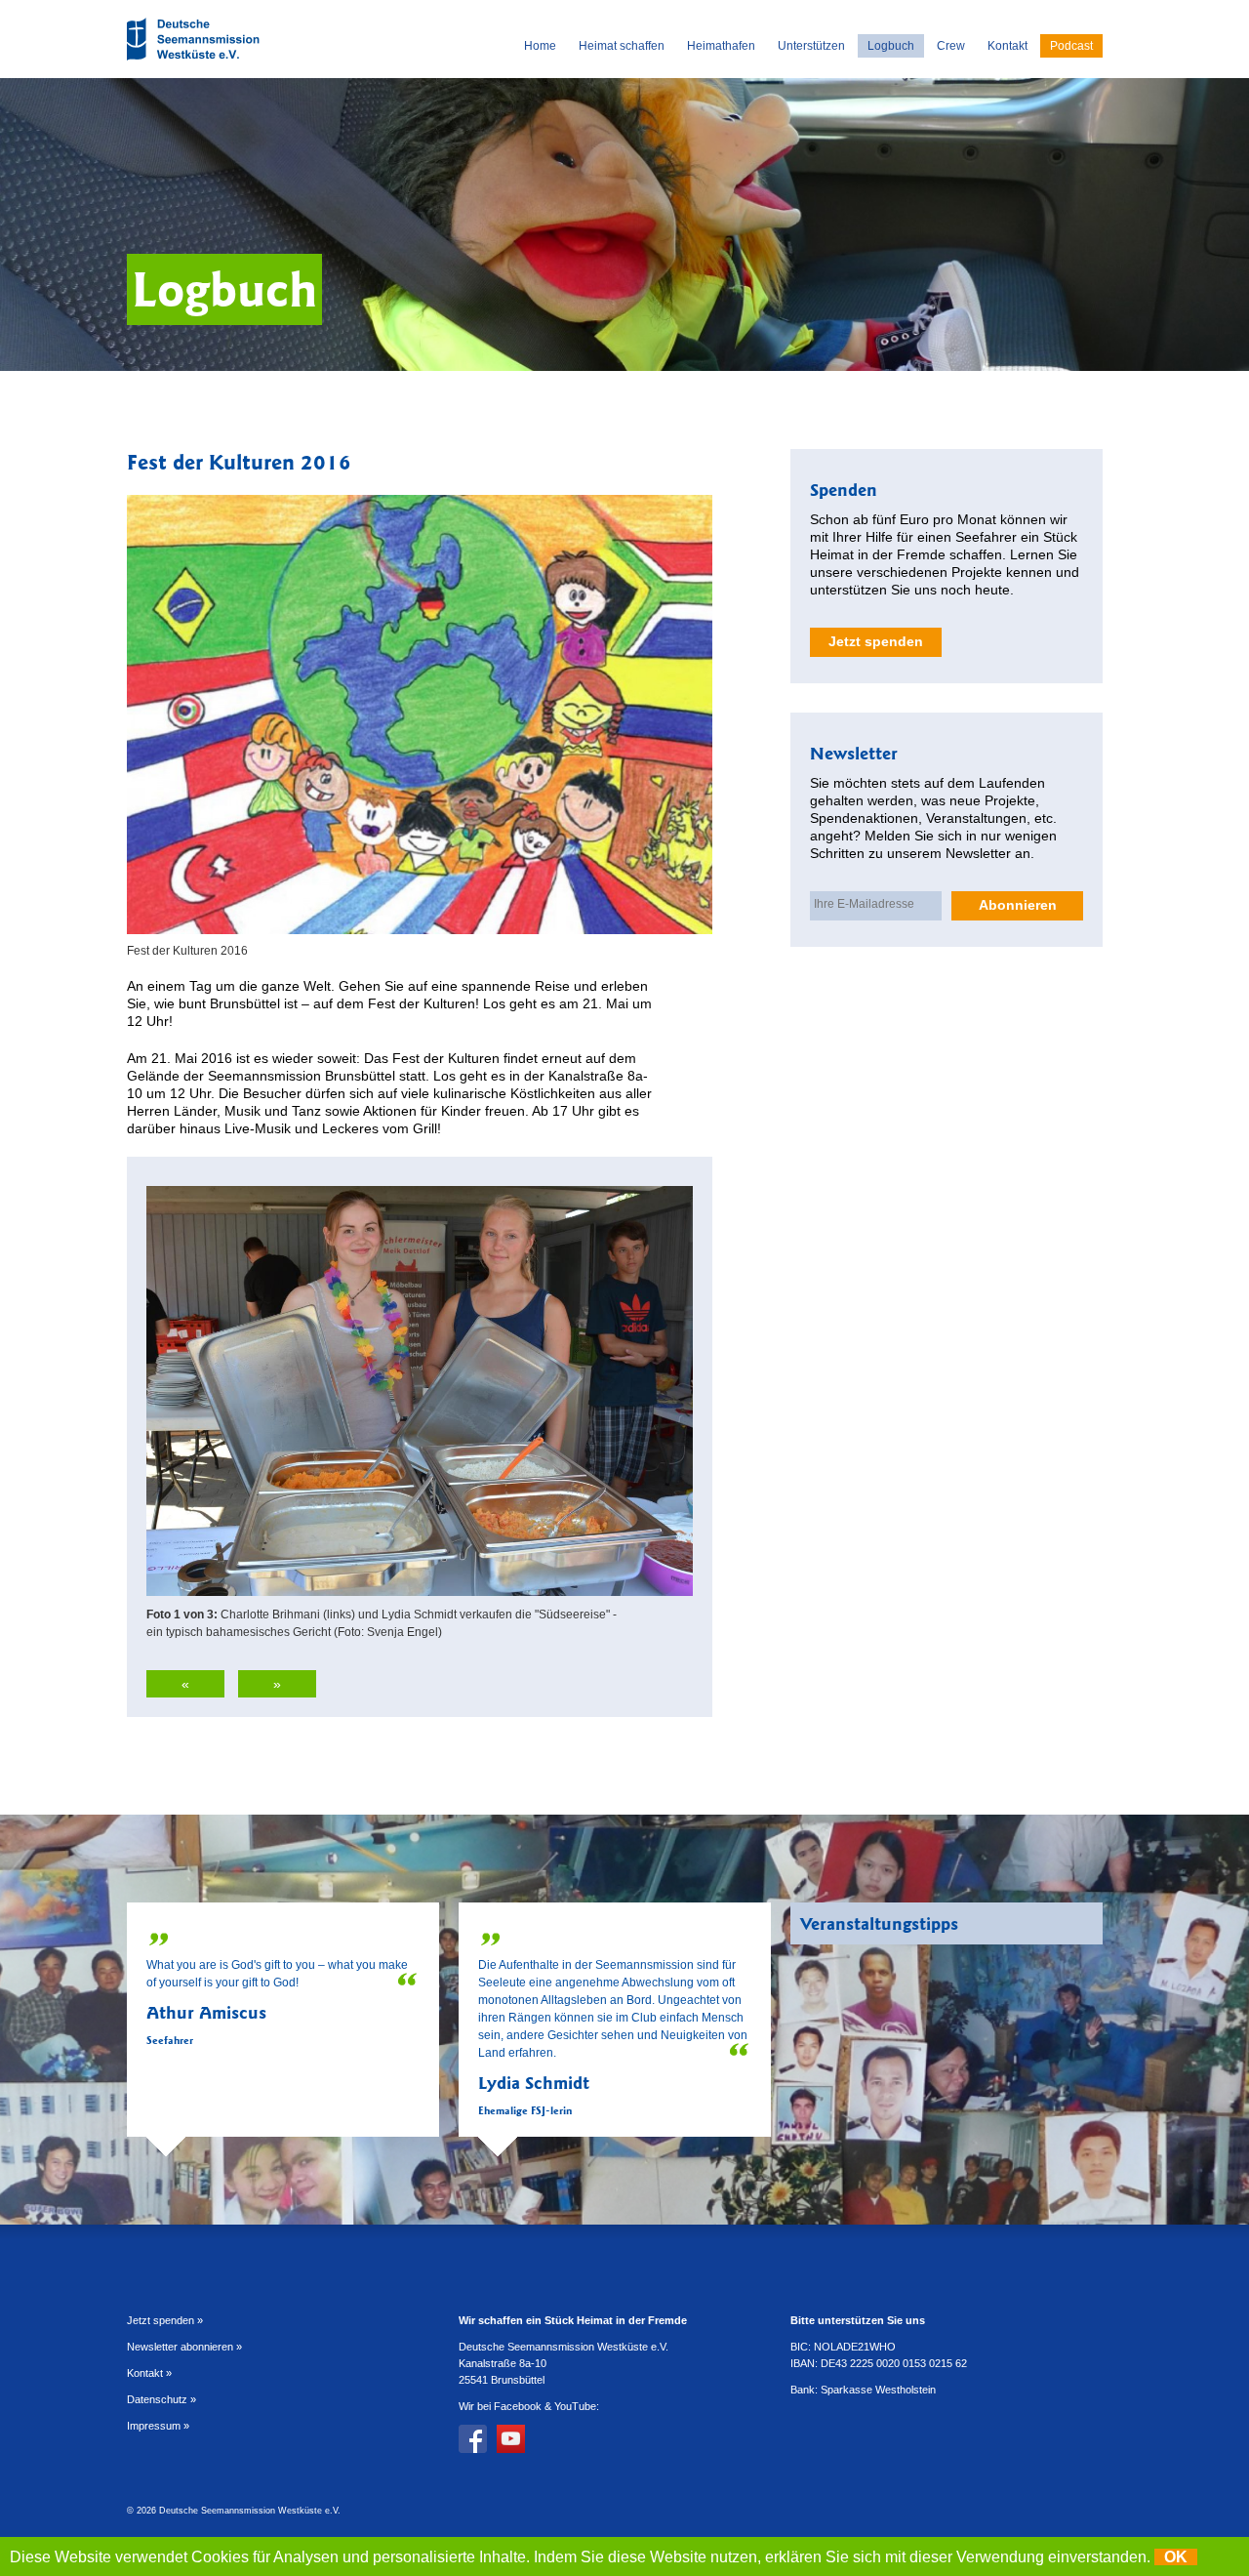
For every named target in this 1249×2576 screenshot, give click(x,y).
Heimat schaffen (622, 46)
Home (540, 46)
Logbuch (891, 46)
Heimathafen (721, 46)
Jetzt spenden (876, 641)
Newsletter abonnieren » (184, 2347)
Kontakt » (149, 2373)
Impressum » (158, 2426)
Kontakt (1007, 46)
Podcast (1071, 46)
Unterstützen (811, 46)
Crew (951, 46)
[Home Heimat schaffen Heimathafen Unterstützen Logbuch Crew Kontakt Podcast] (195, 63)
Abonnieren (1018, 905)
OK (1176, 2557)
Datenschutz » (161, 2399)
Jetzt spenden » (165, 2320)
